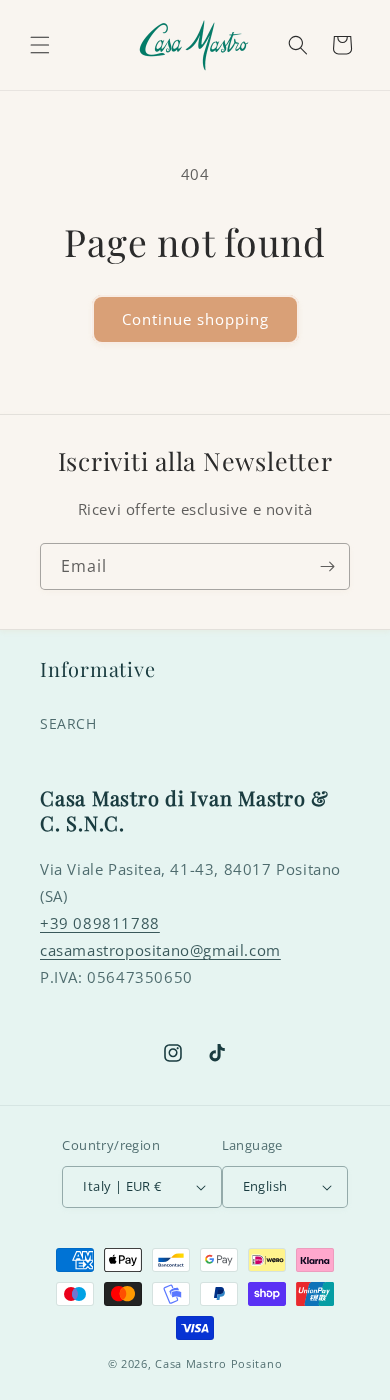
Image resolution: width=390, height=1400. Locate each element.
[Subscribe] (327, 566)
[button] (40, 45)
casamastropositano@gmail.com (160, 950)
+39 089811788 (100, 923)
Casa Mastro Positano (218, 1363)
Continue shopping (195, 319)
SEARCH (68, 723)
